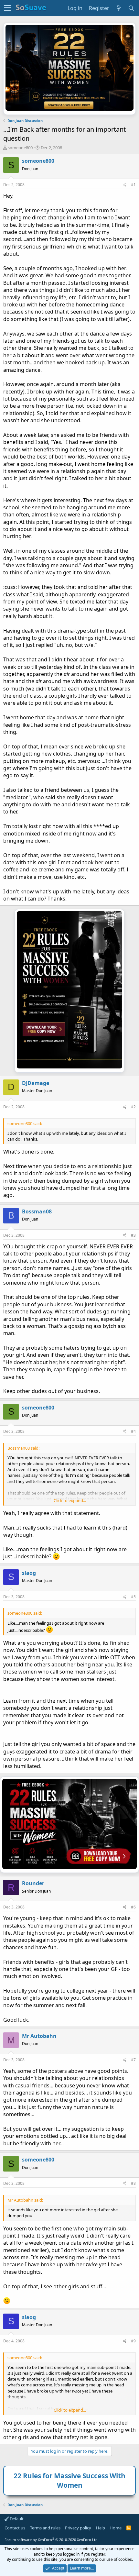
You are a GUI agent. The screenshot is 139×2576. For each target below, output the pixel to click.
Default (16, 2519)
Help (101, 2528)
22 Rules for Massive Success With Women (69, 2480)
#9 (133, 2341)
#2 (133, 1107)
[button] (7, 8)
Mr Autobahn (39, 2036)
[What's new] (119, 8)
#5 (133, 1597)
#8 (133, 2183)
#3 (133, 1235)
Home (116, 2528)
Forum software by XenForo (52, 2540)
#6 (133, 1907)
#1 (133, 185)
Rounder (33, 1883)
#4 (133, 1431)
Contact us (15, 2528)
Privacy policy (78, 2528)
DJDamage (36, 1083)
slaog (29, 1573)
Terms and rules (45, 2528)
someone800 (20, 148)
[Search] (131, 8)
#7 (133, 2060)
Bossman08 (37, 1211)
